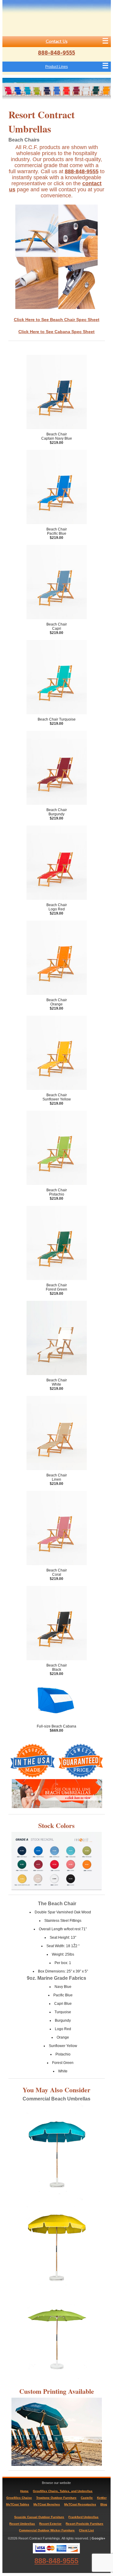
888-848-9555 (56, 53)
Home (24, 2491)
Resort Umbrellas (22, 2524)
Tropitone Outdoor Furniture (56, 2498)
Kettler (102, 2498)
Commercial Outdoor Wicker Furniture (47, 2530)
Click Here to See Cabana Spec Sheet (56, 332)
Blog (104, 2504)
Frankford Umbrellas (83, 2517)
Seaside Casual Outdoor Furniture (39, 2517)
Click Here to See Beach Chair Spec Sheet (57, 320)
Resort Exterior (50, 2524)
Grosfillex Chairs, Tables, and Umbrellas (63, 2491)
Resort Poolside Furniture (85, 2524)
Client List (86, 2530)
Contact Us (57, 41)
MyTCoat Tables (18, 2504)
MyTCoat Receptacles (80, 2504)
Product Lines (56, 67)
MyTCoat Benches (47, 2504)
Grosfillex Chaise (19, 2498)
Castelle (87, 2498)
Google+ (98, 2538)
